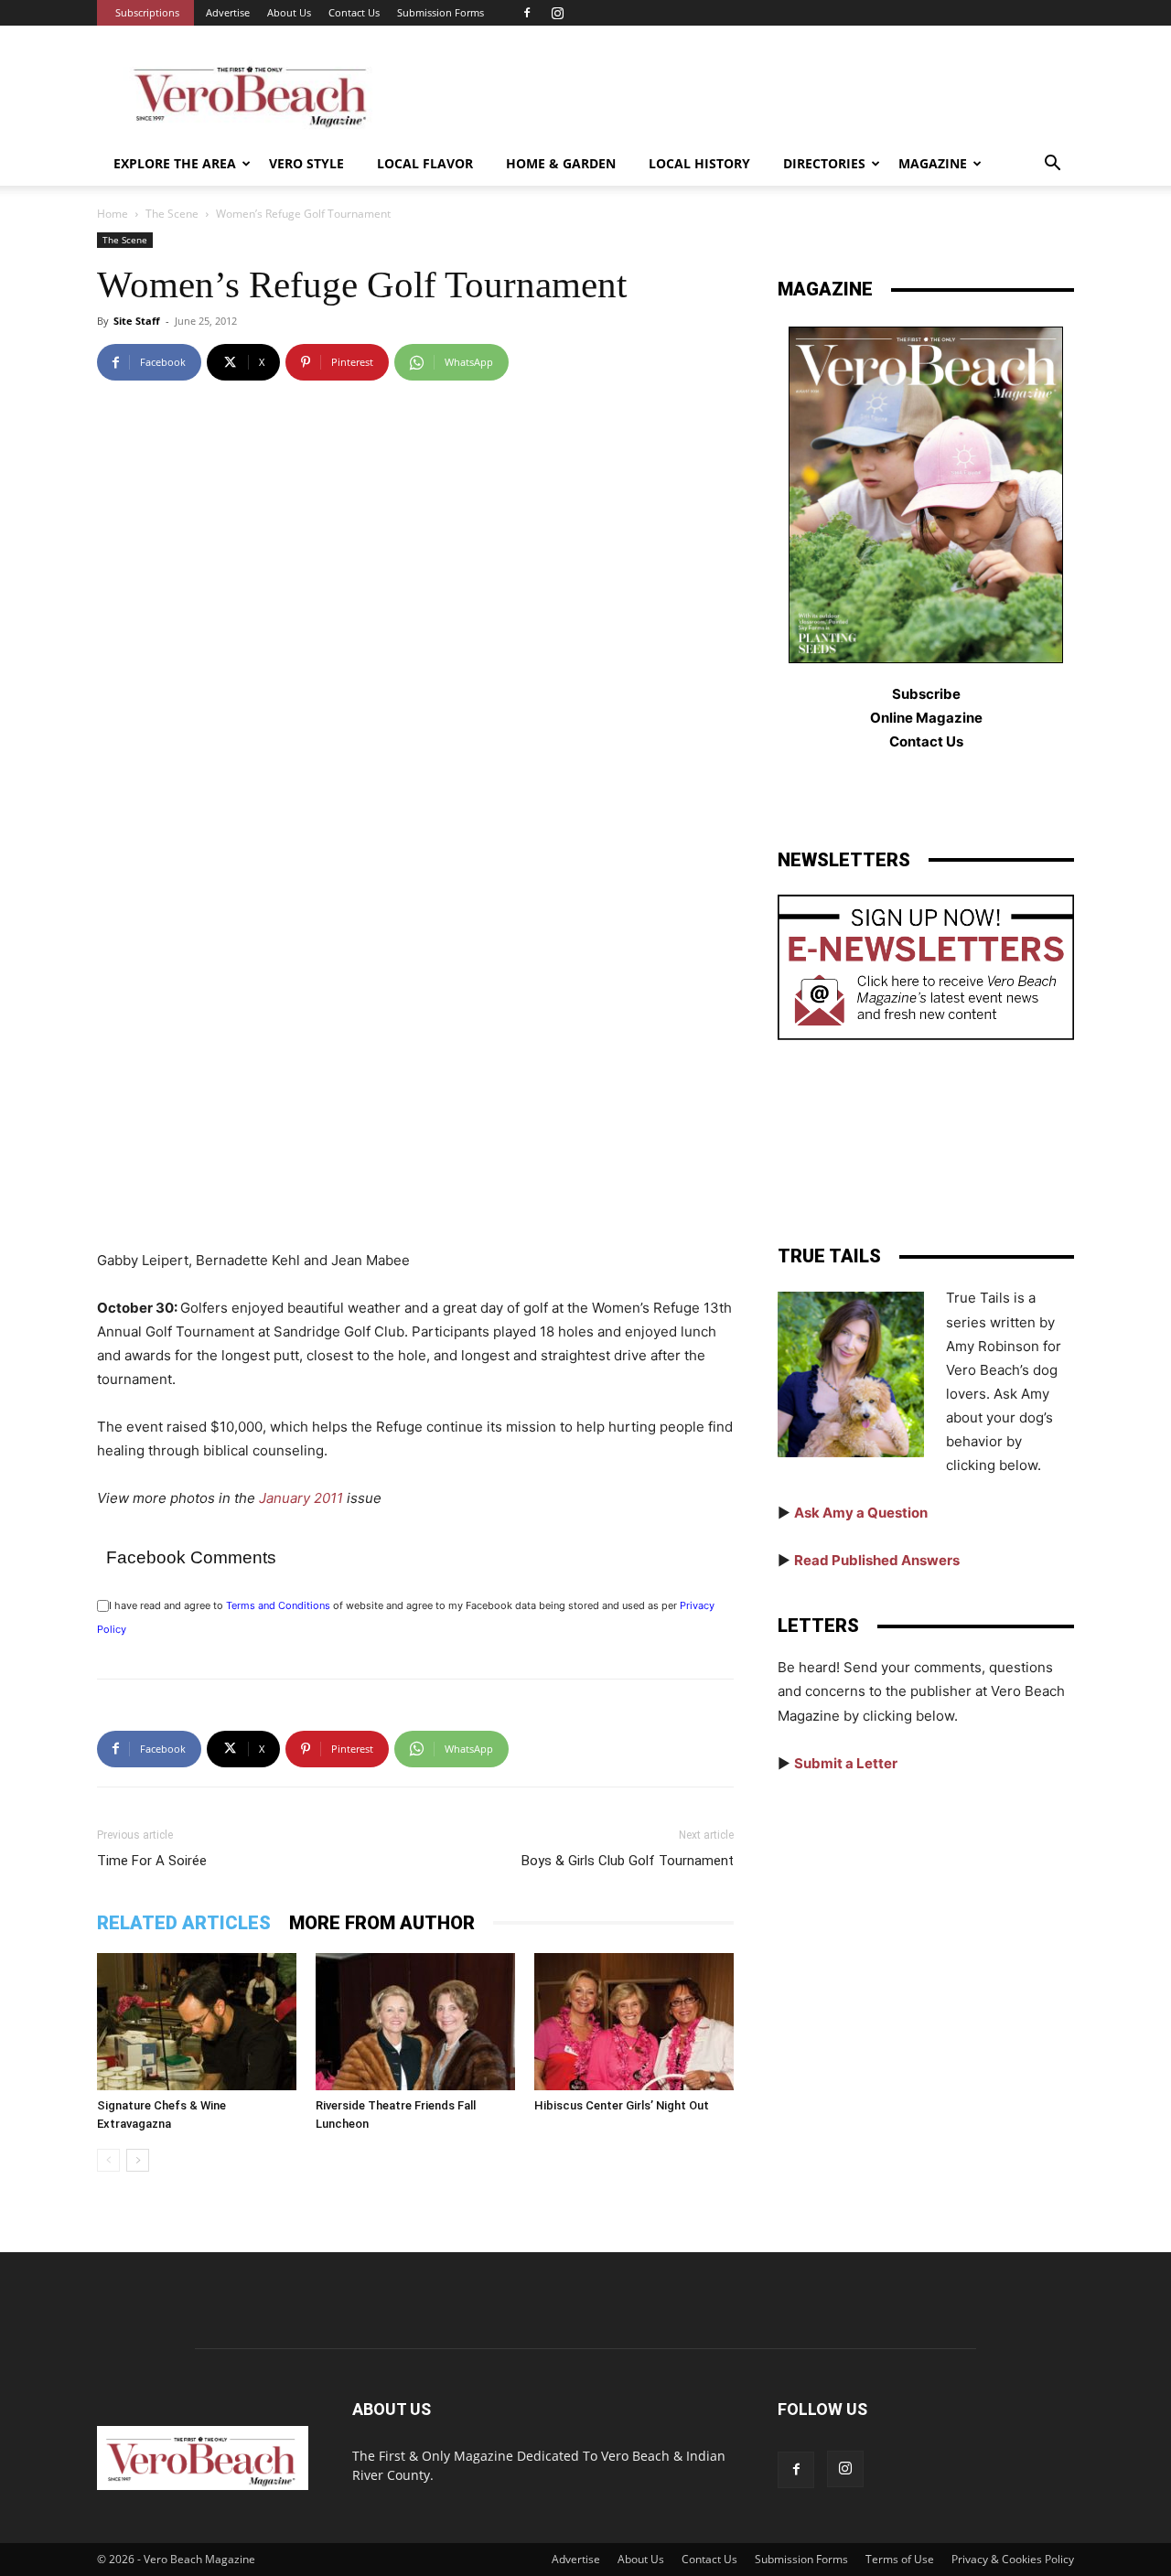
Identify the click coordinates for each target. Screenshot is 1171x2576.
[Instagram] (557, 13)
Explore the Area (175, 163)
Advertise (228, 12)
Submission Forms (440, 12)
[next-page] (138, 2160)
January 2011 (301, 1498)
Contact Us (354, 12)
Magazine (933, 163)
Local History (699, 163)
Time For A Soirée (152, 1861)
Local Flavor (425, 163)
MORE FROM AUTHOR (382, 1923)
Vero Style (306, 163)
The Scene (172, 214)
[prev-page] (108, 2160)
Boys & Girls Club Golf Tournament (628, 1861)
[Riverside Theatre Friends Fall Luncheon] (415, 2022)
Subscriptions (147, 12)
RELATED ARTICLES (184, 1923)
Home (113, 214)
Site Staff (137, 321)
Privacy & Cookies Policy (1013, 2559)
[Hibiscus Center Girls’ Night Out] (634, 2022)
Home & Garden (561, 163)
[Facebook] (527, 13)
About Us (289, 12)
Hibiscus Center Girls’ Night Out (622, 2105)
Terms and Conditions (278, 1605)
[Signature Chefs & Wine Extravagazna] (197, 2022)
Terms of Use (900, 2559)
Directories (824, 163)
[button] (1052, 165)
